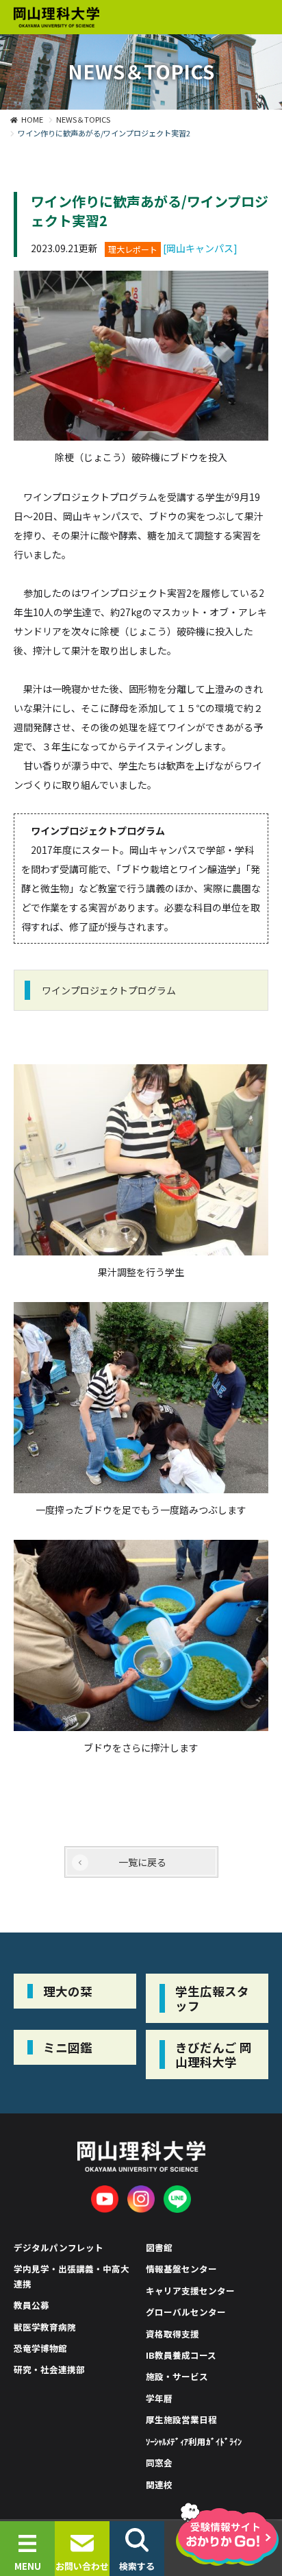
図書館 (159, 2247)
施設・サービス (177, 2376)
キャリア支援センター (190, 2291)
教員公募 (31, 2305)
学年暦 (159, 2398)
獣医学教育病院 (45, 2327)
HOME (32, 119)
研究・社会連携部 (49, 2369)
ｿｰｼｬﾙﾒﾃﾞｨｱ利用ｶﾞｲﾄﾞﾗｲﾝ (194, 2441)
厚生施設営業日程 (181, 2419)
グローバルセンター (186, 2312)
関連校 (159, 2485)
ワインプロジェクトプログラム (109, 990)
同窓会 (159, 2463)
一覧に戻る (142, 1862)
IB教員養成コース (181, 2355)
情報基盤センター (181, 2269)
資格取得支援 (172, 2334)
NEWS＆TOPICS (83, 119)
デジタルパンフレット (59, 2247)
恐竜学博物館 (40, 2348)
